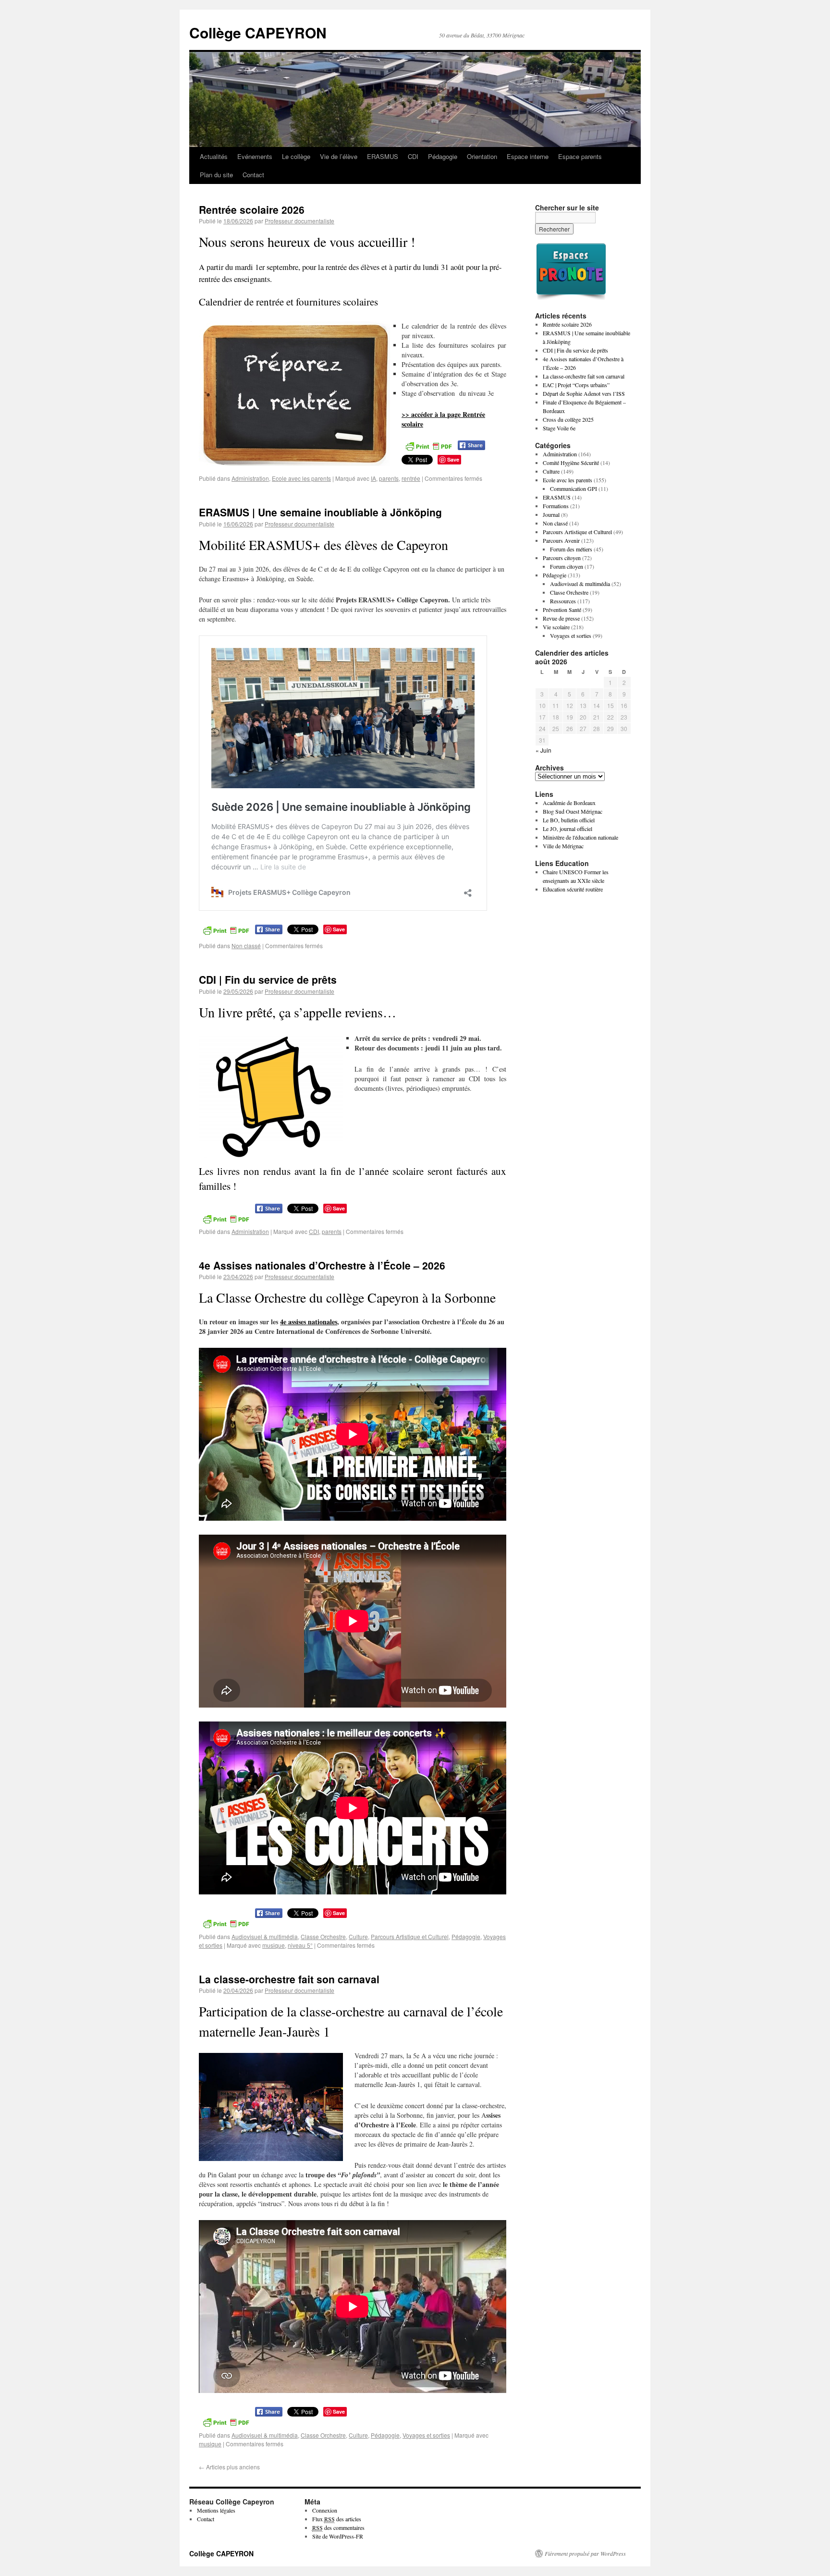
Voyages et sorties (426, 2435)
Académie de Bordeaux (569, 803)
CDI (413, 156)
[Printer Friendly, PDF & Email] (428, 445)
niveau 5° (300, 1945)
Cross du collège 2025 (568, 419)
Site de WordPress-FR (338, 2536)
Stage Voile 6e (559, 428)
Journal (551, 514)
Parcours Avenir (561, 540)
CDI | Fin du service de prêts (268, 979)
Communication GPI (574, 488)
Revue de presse (561, 618)
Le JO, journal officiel (568, 829)
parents (389, 478)
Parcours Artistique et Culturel (410, 1936)
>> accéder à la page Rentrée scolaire (443, 419)
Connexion (325, 2510)
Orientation (482, 156)
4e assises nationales (309, 1322)
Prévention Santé (562, 610)
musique (274, 1945)
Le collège (296, 156)
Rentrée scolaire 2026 (252, 209)
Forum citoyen (567, 566)
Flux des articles (337, 2519)
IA (373, 478)
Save (453, 459)
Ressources (563, 601)
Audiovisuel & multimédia (265, 1936)
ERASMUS (383, 156)
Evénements (255, 156)
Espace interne (528, 156)
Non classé (246, 946)
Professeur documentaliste (299, 221)
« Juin (543, 750)
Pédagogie (443, 156)
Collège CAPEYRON (258, 32)
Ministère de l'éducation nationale (580, 837)
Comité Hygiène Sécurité (571, 463)
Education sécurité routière (573, 889)
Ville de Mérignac (563, 846)
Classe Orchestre (323, 1936)
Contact (253, 175)
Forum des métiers (571, 549)
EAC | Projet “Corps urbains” (576, 385)
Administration (250, 478)
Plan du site (216, 175)
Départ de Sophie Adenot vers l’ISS (584, 393)
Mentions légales (216, 2510)
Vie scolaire (556, 627)
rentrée (411, 478)
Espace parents (580, 156)
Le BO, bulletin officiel (569, 820)
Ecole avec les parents (301, 478)
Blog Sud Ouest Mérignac (573, 811)
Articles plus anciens (229, 2467)
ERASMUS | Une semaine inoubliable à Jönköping (320, 512)
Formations (556, 506)
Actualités (214, 156)
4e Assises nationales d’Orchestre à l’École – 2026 (322, 1265)
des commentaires (338, 2527)
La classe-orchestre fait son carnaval (289, 1979)
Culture (358, 1936)
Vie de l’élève (339, 156)
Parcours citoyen (562, 558)
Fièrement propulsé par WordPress (585, 2553)
